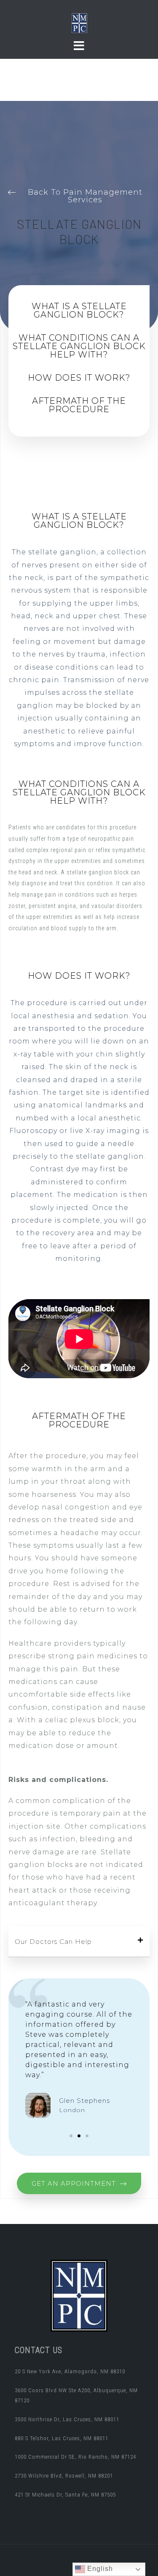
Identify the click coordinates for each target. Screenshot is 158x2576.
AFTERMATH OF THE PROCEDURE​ (79, 405)
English (99, 2569)
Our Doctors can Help (53, 1942)
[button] (79, 1942)
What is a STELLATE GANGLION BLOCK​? (79, 310)
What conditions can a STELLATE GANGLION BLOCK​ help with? (79, 346)
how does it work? (79, 378)
